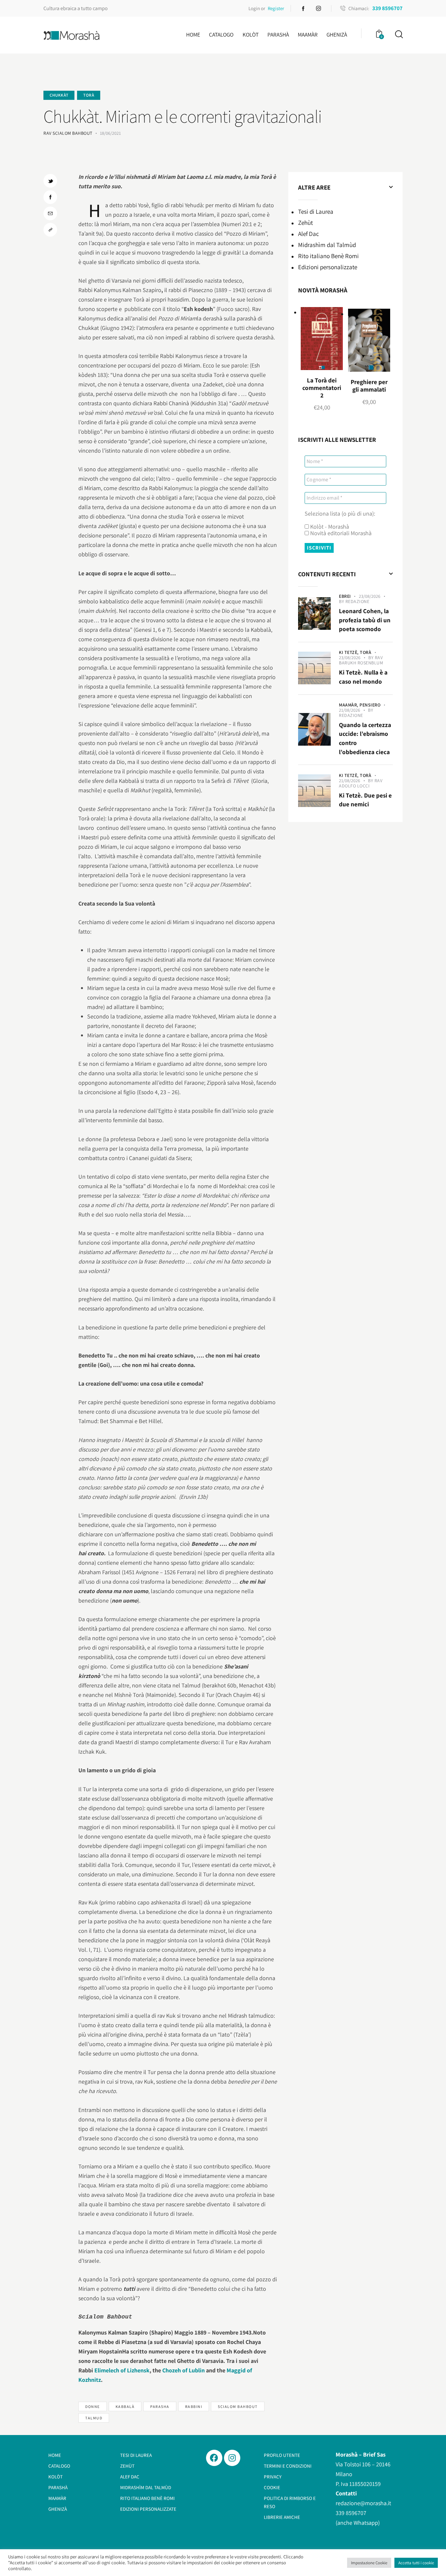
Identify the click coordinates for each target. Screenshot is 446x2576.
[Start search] (398, 34)
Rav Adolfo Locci (361, 783)
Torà (89, 95)
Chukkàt (59, 95)
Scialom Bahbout (238, 2406)
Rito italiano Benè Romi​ (328, 256)
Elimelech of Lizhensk (122, 2370)
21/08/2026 (350, 710)
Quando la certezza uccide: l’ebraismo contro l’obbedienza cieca (365, 738)
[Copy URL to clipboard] (50, 230)
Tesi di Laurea (316, 211)
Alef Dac (309, 234)
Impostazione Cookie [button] (369, 2563)
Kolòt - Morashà (329, 527)
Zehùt (305, 223)
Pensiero (370, 705)
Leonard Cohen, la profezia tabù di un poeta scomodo (365, 620)
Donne (93, 2406)
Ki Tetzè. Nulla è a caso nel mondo (363, 677)
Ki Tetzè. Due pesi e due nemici (365, 800)
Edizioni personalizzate (328, 267)
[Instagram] (232, 2458)
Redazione (358, 601)
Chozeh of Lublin (183, 2370)
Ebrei (345, 596)
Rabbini (194, 2406)
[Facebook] (214, 2458)
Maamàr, (349, 705)
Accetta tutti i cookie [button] (416, 2563)
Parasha (160, 2406)
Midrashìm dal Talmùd (327, 245)
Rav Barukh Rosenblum (361, 660)
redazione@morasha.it (363, 2503)
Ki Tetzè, (349, 652)
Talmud (94, 2418)
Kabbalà (125, 2406)
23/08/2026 (370, 596)
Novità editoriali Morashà (340, 533)
